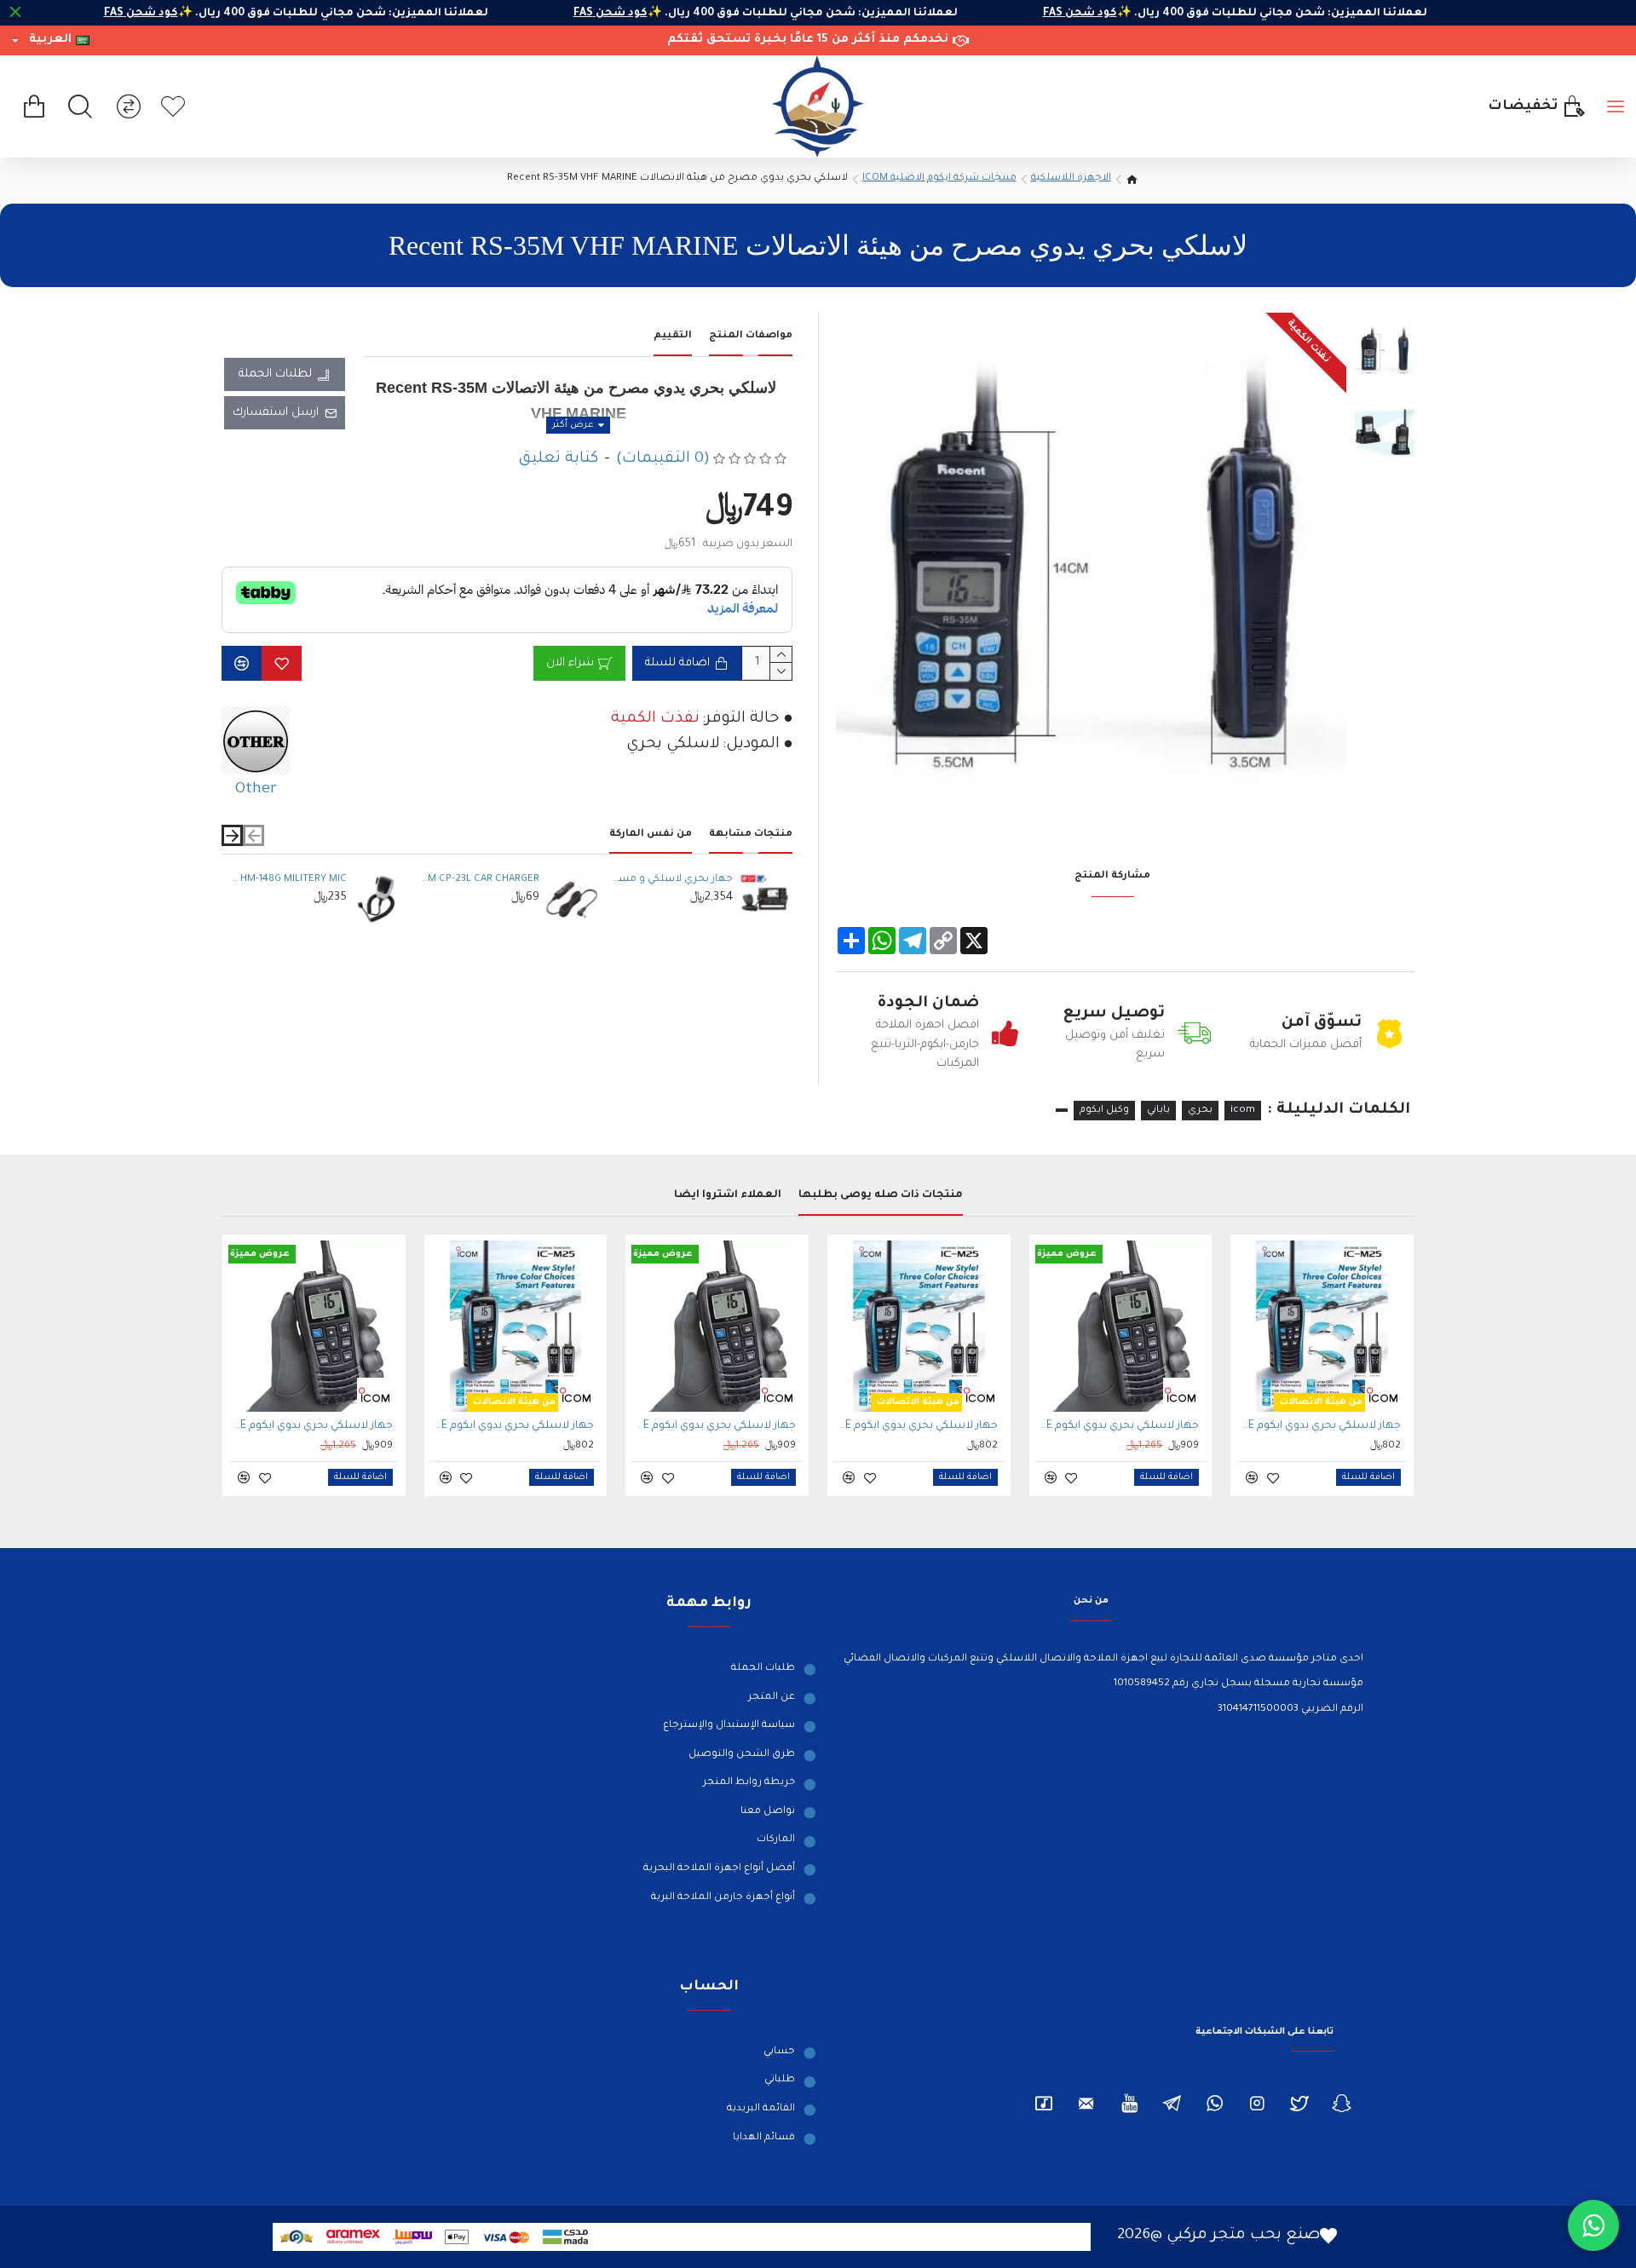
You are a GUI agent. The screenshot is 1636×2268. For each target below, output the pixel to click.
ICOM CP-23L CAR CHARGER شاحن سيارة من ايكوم (480, 880)
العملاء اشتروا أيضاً (728, 1195)
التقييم (673, 336)
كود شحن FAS (1042, 14)
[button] (253, 835)
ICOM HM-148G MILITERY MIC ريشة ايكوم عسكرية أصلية (286, 880)
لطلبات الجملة (275, 374)
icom (1243, 1111)
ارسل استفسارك (276, 413)
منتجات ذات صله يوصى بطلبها (881, 1195)
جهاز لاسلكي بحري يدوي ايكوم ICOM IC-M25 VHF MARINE (1319, 1426)
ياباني (1158, 1111)
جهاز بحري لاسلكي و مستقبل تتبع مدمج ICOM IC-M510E (672, 880)
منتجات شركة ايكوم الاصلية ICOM (939, 178)
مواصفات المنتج (751, 336)
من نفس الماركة (651, 835)
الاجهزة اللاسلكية (1071, 178)
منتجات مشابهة (751, 835)
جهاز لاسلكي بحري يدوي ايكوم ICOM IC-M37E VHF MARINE (1118, 1426)
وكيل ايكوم (1104, 1111)
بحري (1200, 1111)
